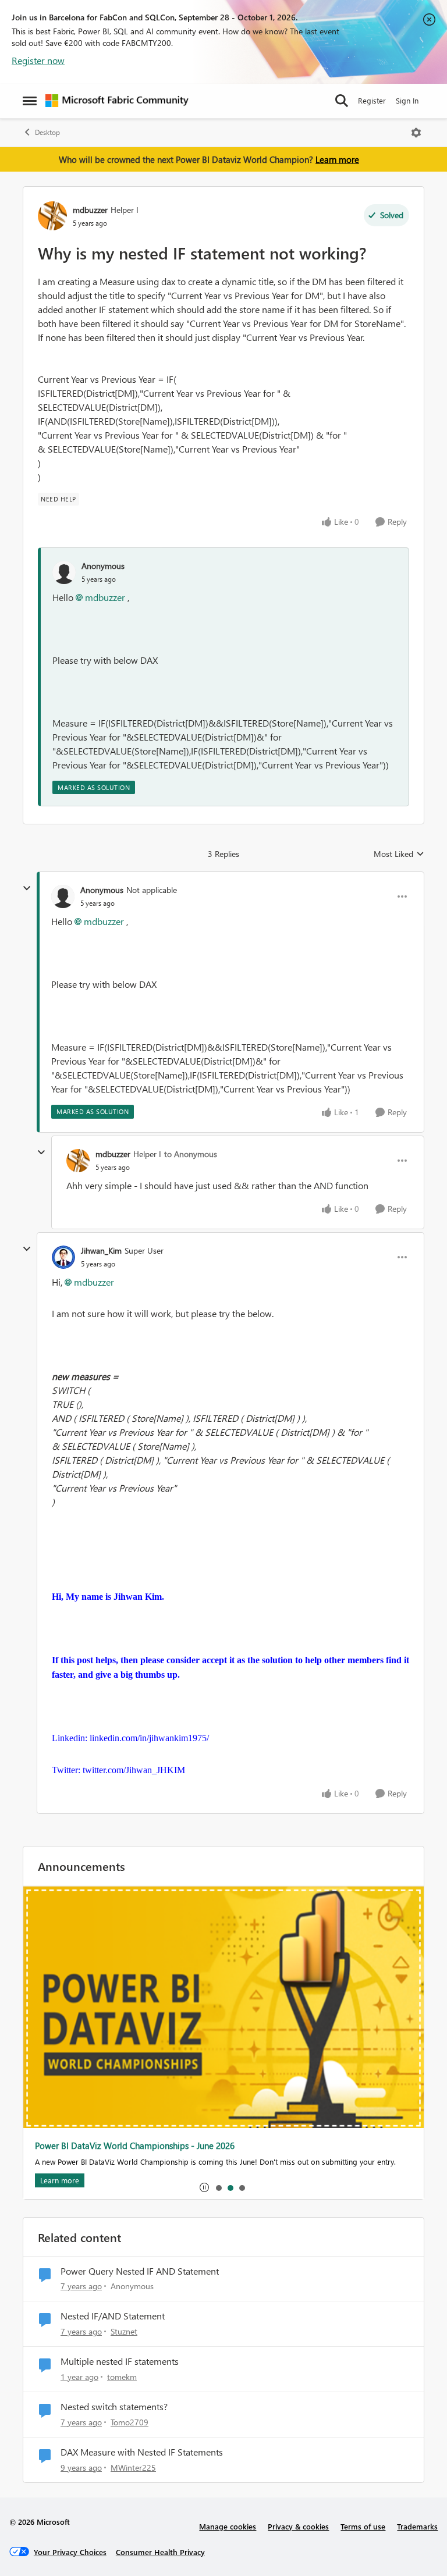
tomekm (122, 2377)
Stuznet (124, 2331)
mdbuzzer (90, 210)
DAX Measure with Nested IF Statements (142, 2452)
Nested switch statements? (114, 2407)
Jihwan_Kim (101, 1250)
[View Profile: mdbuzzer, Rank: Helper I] (52, 216)
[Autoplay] (204, 2187)
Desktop (47, 132)
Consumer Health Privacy (160, 2552)
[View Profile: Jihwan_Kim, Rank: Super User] (63, 1257)
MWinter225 (133, 2468)
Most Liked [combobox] (399, 854)
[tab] (218, 2187)
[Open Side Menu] (30, 101)
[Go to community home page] (117, 101)
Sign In (407, 100)
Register (372, 100)
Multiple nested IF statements (120, 2361)
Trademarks (417, 2526)
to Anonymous (191, 1154)
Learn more (337, 159)
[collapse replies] (27, 888)
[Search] (342, 101)
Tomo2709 (130, 2422)
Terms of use (363, 2526)
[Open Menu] (416, 133)
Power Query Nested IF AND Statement (140, 2271)
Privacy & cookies (298, 2526)
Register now (38, 60)
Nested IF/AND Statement (113, 2316)
